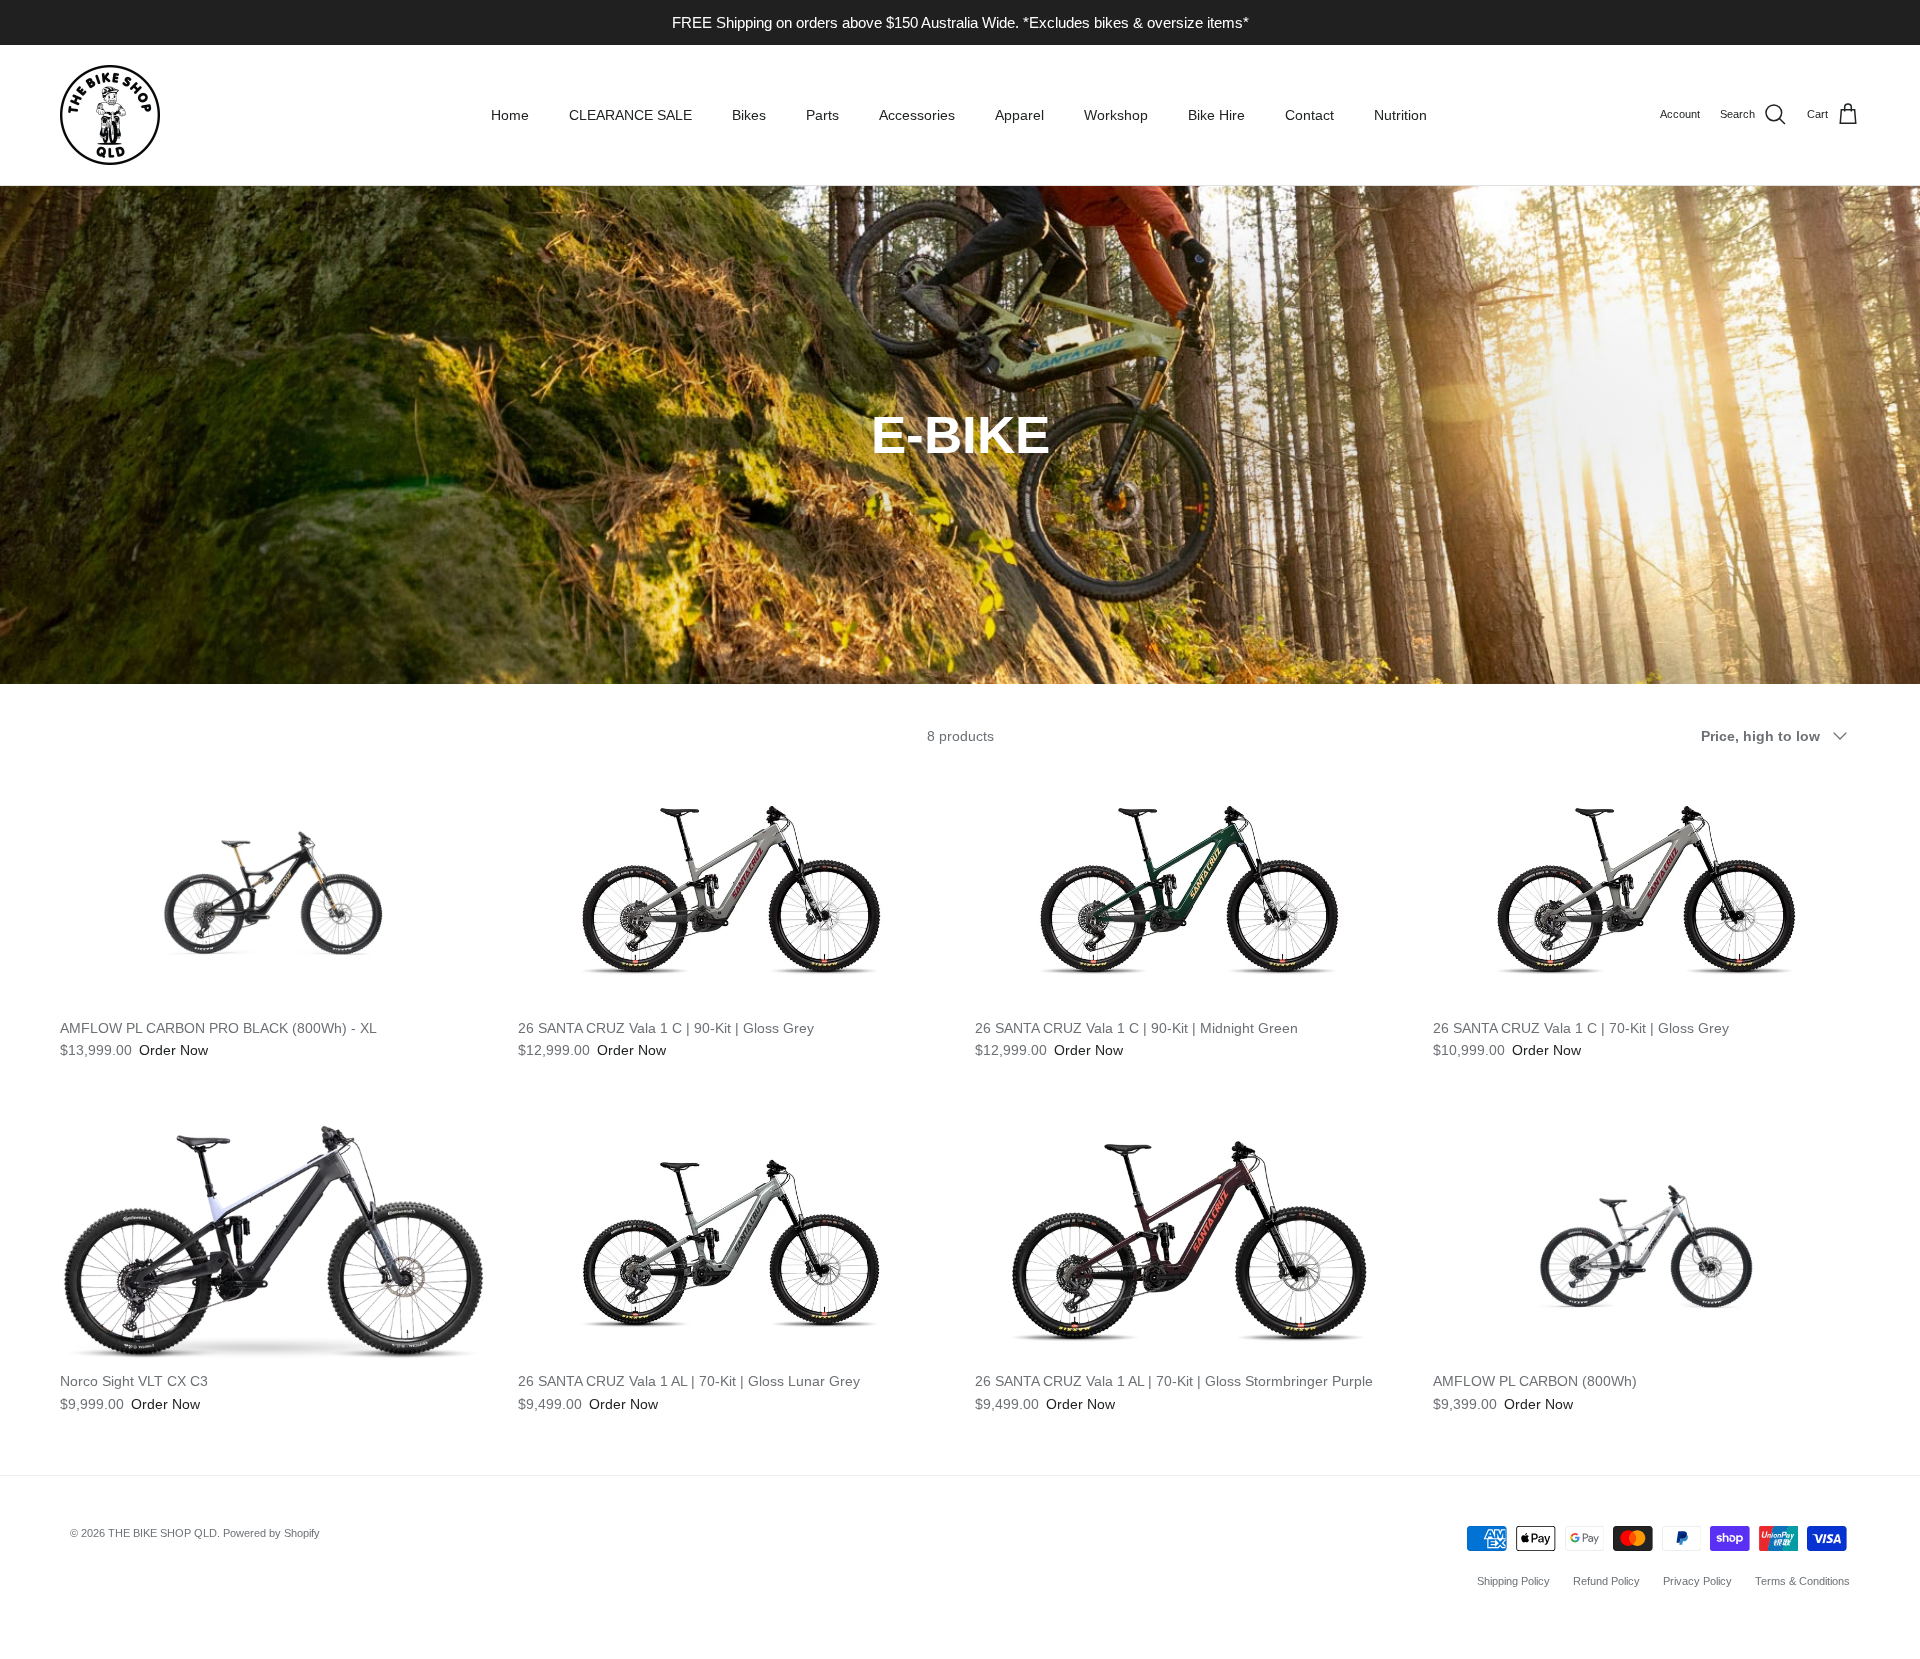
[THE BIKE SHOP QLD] (110, 115)
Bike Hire (1216, 115)
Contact (1309, 115)
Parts (822, 115)
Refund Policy (1606, 1581)
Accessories (917, 115)
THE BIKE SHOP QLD (162, 1533)
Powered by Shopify (271, 1533)
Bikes (749, 115)
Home (510, 115)
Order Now (173, 1050)
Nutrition (1400, 115)
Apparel (1019, 115)
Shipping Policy (1513, 1581)
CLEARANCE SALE (630, 115)
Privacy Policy (1697, 1581)
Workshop (1116, 115)
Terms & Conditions (1802, 1581)
